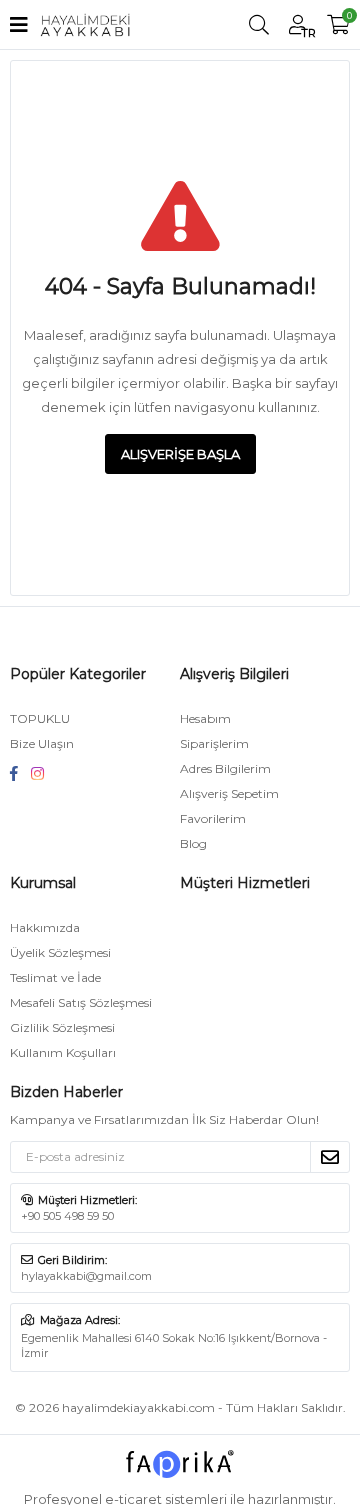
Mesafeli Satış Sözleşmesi (81, 1002)
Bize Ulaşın (42, 743)
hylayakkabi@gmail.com (86, 1276)
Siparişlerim (214, 743)
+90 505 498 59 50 (67, 1216)
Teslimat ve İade (55, 977)
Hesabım (205, 718)
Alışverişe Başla (180, 454)
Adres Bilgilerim (225, 768)
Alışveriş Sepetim (229, 793)
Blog (193, 843)
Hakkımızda (45, 927)
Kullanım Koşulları (63, 1052)
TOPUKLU (40, 718)
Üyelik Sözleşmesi (60, 952)
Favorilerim (213, 818)
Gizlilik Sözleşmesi (62, 1027)
